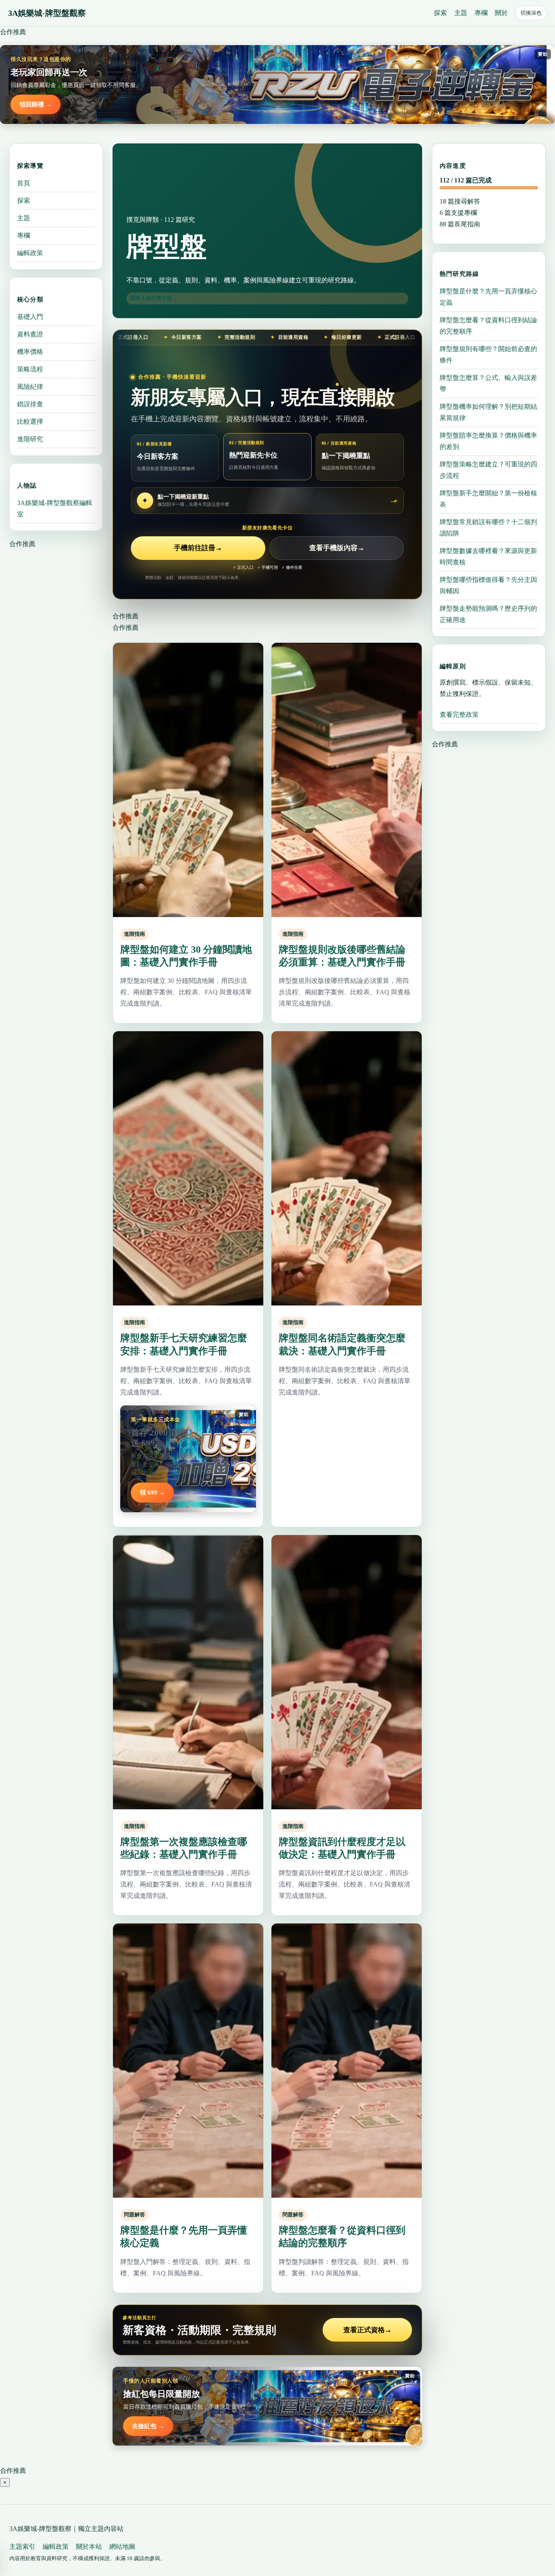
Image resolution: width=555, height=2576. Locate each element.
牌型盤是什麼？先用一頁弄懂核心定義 (488, 297)
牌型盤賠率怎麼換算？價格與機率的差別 (488, 441)
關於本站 (89, 2547)
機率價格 (30, 352)
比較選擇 (30, 422)
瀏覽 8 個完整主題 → (154, 298)
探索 (440, 13)
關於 (501, 13)
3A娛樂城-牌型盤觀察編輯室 (55, 508)
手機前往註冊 (198, 548)
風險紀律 (30, 387)
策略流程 (30, 369)
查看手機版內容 (337, 548)
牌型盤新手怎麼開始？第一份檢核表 (488, 499)
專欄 (481, 13)
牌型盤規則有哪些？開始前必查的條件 (488, 355)
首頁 (24, 183)
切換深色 (531, 13)
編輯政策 (30, 253)
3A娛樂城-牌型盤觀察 (47, 13)
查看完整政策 (459, 714)
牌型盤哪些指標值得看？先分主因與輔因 (488, 585)
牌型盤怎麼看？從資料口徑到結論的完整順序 (488, 326)
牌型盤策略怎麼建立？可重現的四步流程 (488, 470)
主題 (461, 13)
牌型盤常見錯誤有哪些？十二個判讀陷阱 (488, 528)
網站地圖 (122, 2547)
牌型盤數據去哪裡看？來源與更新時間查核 (488, 556)
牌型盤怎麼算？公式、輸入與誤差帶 (488, 383)
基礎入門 (30, 317)
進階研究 (30, 439)
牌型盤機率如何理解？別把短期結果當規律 (488, 412)
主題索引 (22, 2547)
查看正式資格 (367, 2330)
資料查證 (30, 334)
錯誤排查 (30, 404)
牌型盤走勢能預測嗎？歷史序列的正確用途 (488, 614)
